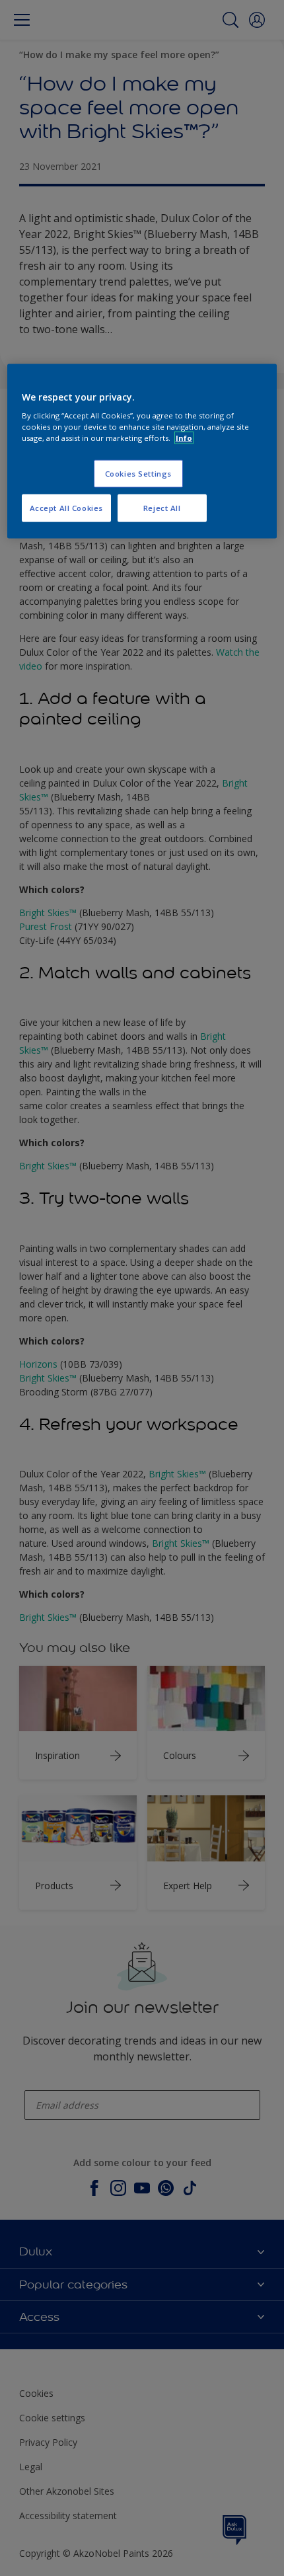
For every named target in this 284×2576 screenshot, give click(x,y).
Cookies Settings (138, 474)
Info (184, 438)
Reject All (162, 508)
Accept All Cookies (66, 508)
